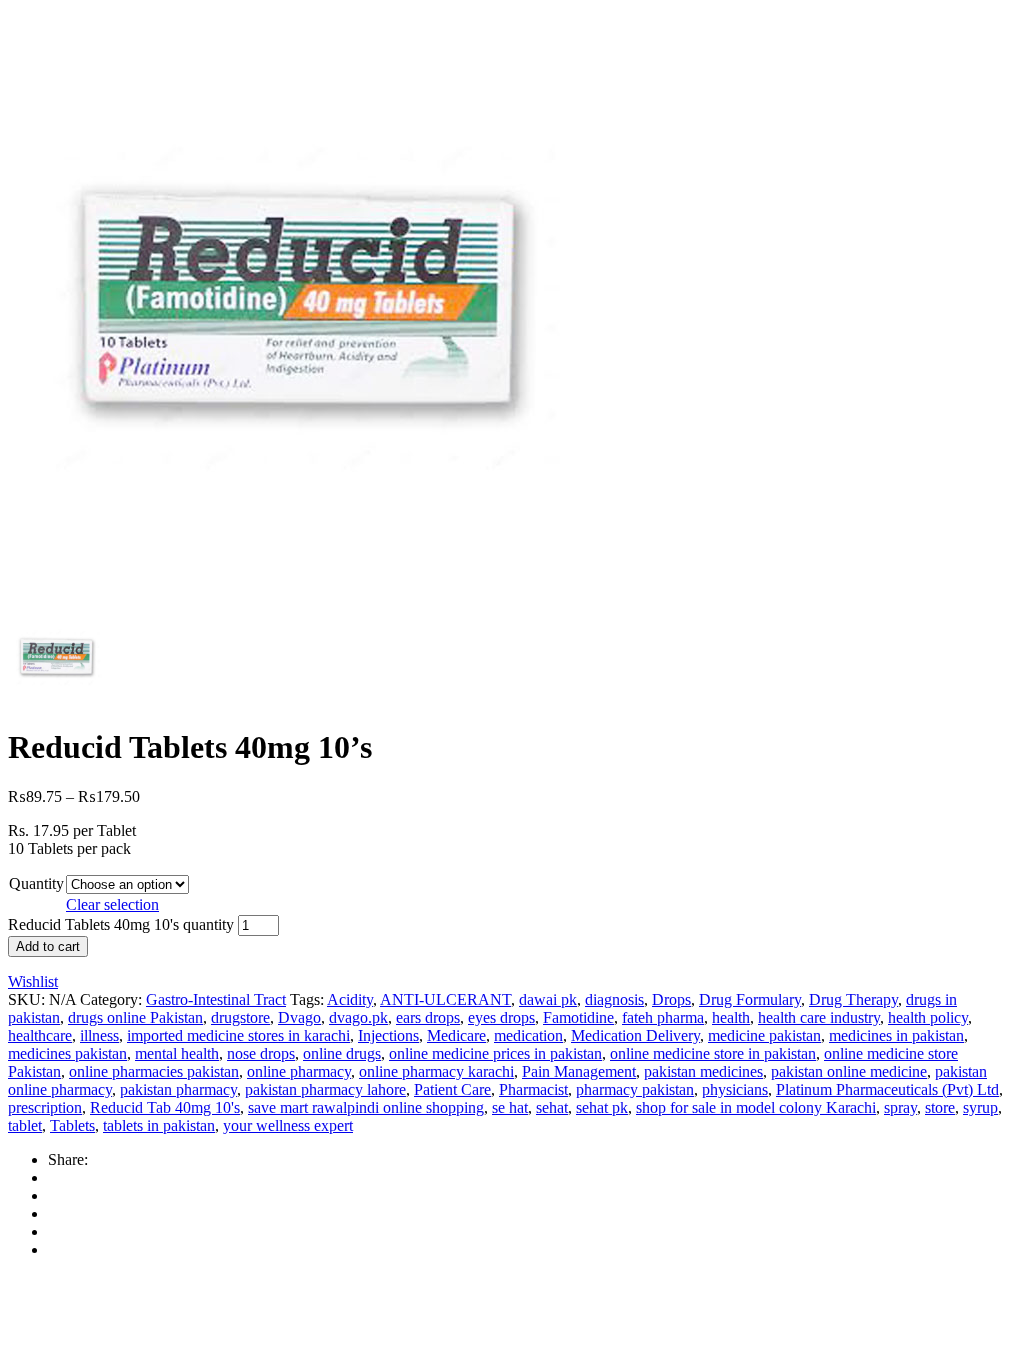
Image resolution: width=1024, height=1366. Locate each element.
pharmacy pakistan (635, 1089)
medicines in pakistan (896, 1035)
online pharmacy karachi (436, 1071)
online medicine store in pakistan (713, 1053)
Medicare (456, 1035)
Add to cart (48, 946)
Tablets (72, 1125)
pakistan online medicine (849, 1071)
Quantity (36, 883)
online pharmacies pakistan (154, 1071)
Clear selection (112, 904)
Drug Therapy (853, 999)
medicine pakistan (764, 1035)
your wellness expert (288, 1125)
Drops (671, 999)
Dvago (299, 1017)
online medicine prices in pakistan (495, 1053)
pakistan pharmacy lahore (325, 1089)
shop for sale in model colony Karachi (756, 1107)
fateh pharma (663, 1017)
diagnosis (614, 999)
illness (99, 1035)
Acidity (350, 999)
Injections (388, 1035)
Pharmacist (533, 1089)
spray (900, 1107)
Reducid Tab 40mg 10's (165, 1107)
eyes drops (501, 1017)
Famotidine (578, 1017)
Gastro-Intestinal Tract (216, 999)
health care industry (819, 1017)
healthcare (40, 1035)
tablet (25, 1125)
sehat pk (602, 1107)
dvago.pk (358, 1017)
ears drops (428, 1017)
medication (528, 1035)
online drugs (342, 1053)
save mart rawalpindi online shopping (366, 1107)
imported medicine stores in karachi (238, 1035)
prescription (45, 1107)
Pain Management (579, 1071)
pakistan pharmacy (178, 1089)
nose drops (261, 1053)
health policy (928, 1017)
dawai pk (548, 999)
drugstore (240, 1017)
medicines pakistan (67, 1053)
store (940, 1107)
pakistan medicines (703, 1071)
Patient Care (452, 1089)
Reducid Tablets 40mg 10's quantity (121, 924)
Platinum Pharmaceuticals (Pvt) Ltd (887, 1089)
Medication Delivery (635, 1035)
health (731, 1017)
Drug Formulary (750, 999)
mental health (177, 1053)
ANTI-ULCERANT (445, 999)
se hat (510, 1107)
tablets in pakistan (159, 1125)
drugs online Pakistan (135, 1017)
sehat (552, 1107)
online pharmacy (299, 1071)
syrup (980, 1107)
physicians (735, 1089)
